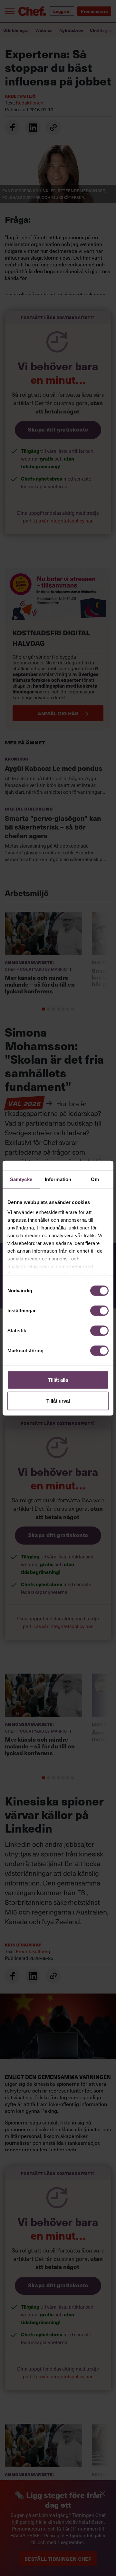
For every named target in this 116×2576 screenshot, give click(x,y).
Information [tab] (58, 1179)
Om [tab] (95, 1179)
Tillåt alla (58, 1380)
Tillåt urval (58, 1401)
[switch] (99, 1310)
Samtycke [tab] (21, 1179)
